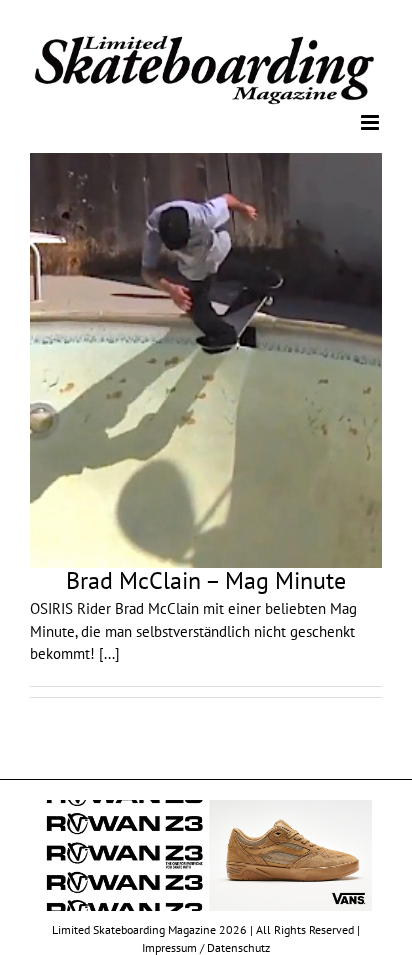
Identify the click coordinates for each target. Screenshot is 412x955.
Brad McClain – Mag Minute (206, 579)
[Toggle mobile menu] (371, 121)
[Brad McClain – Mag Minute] (206, 359)
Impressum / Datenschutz (206, 945)
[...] (109, 652)
